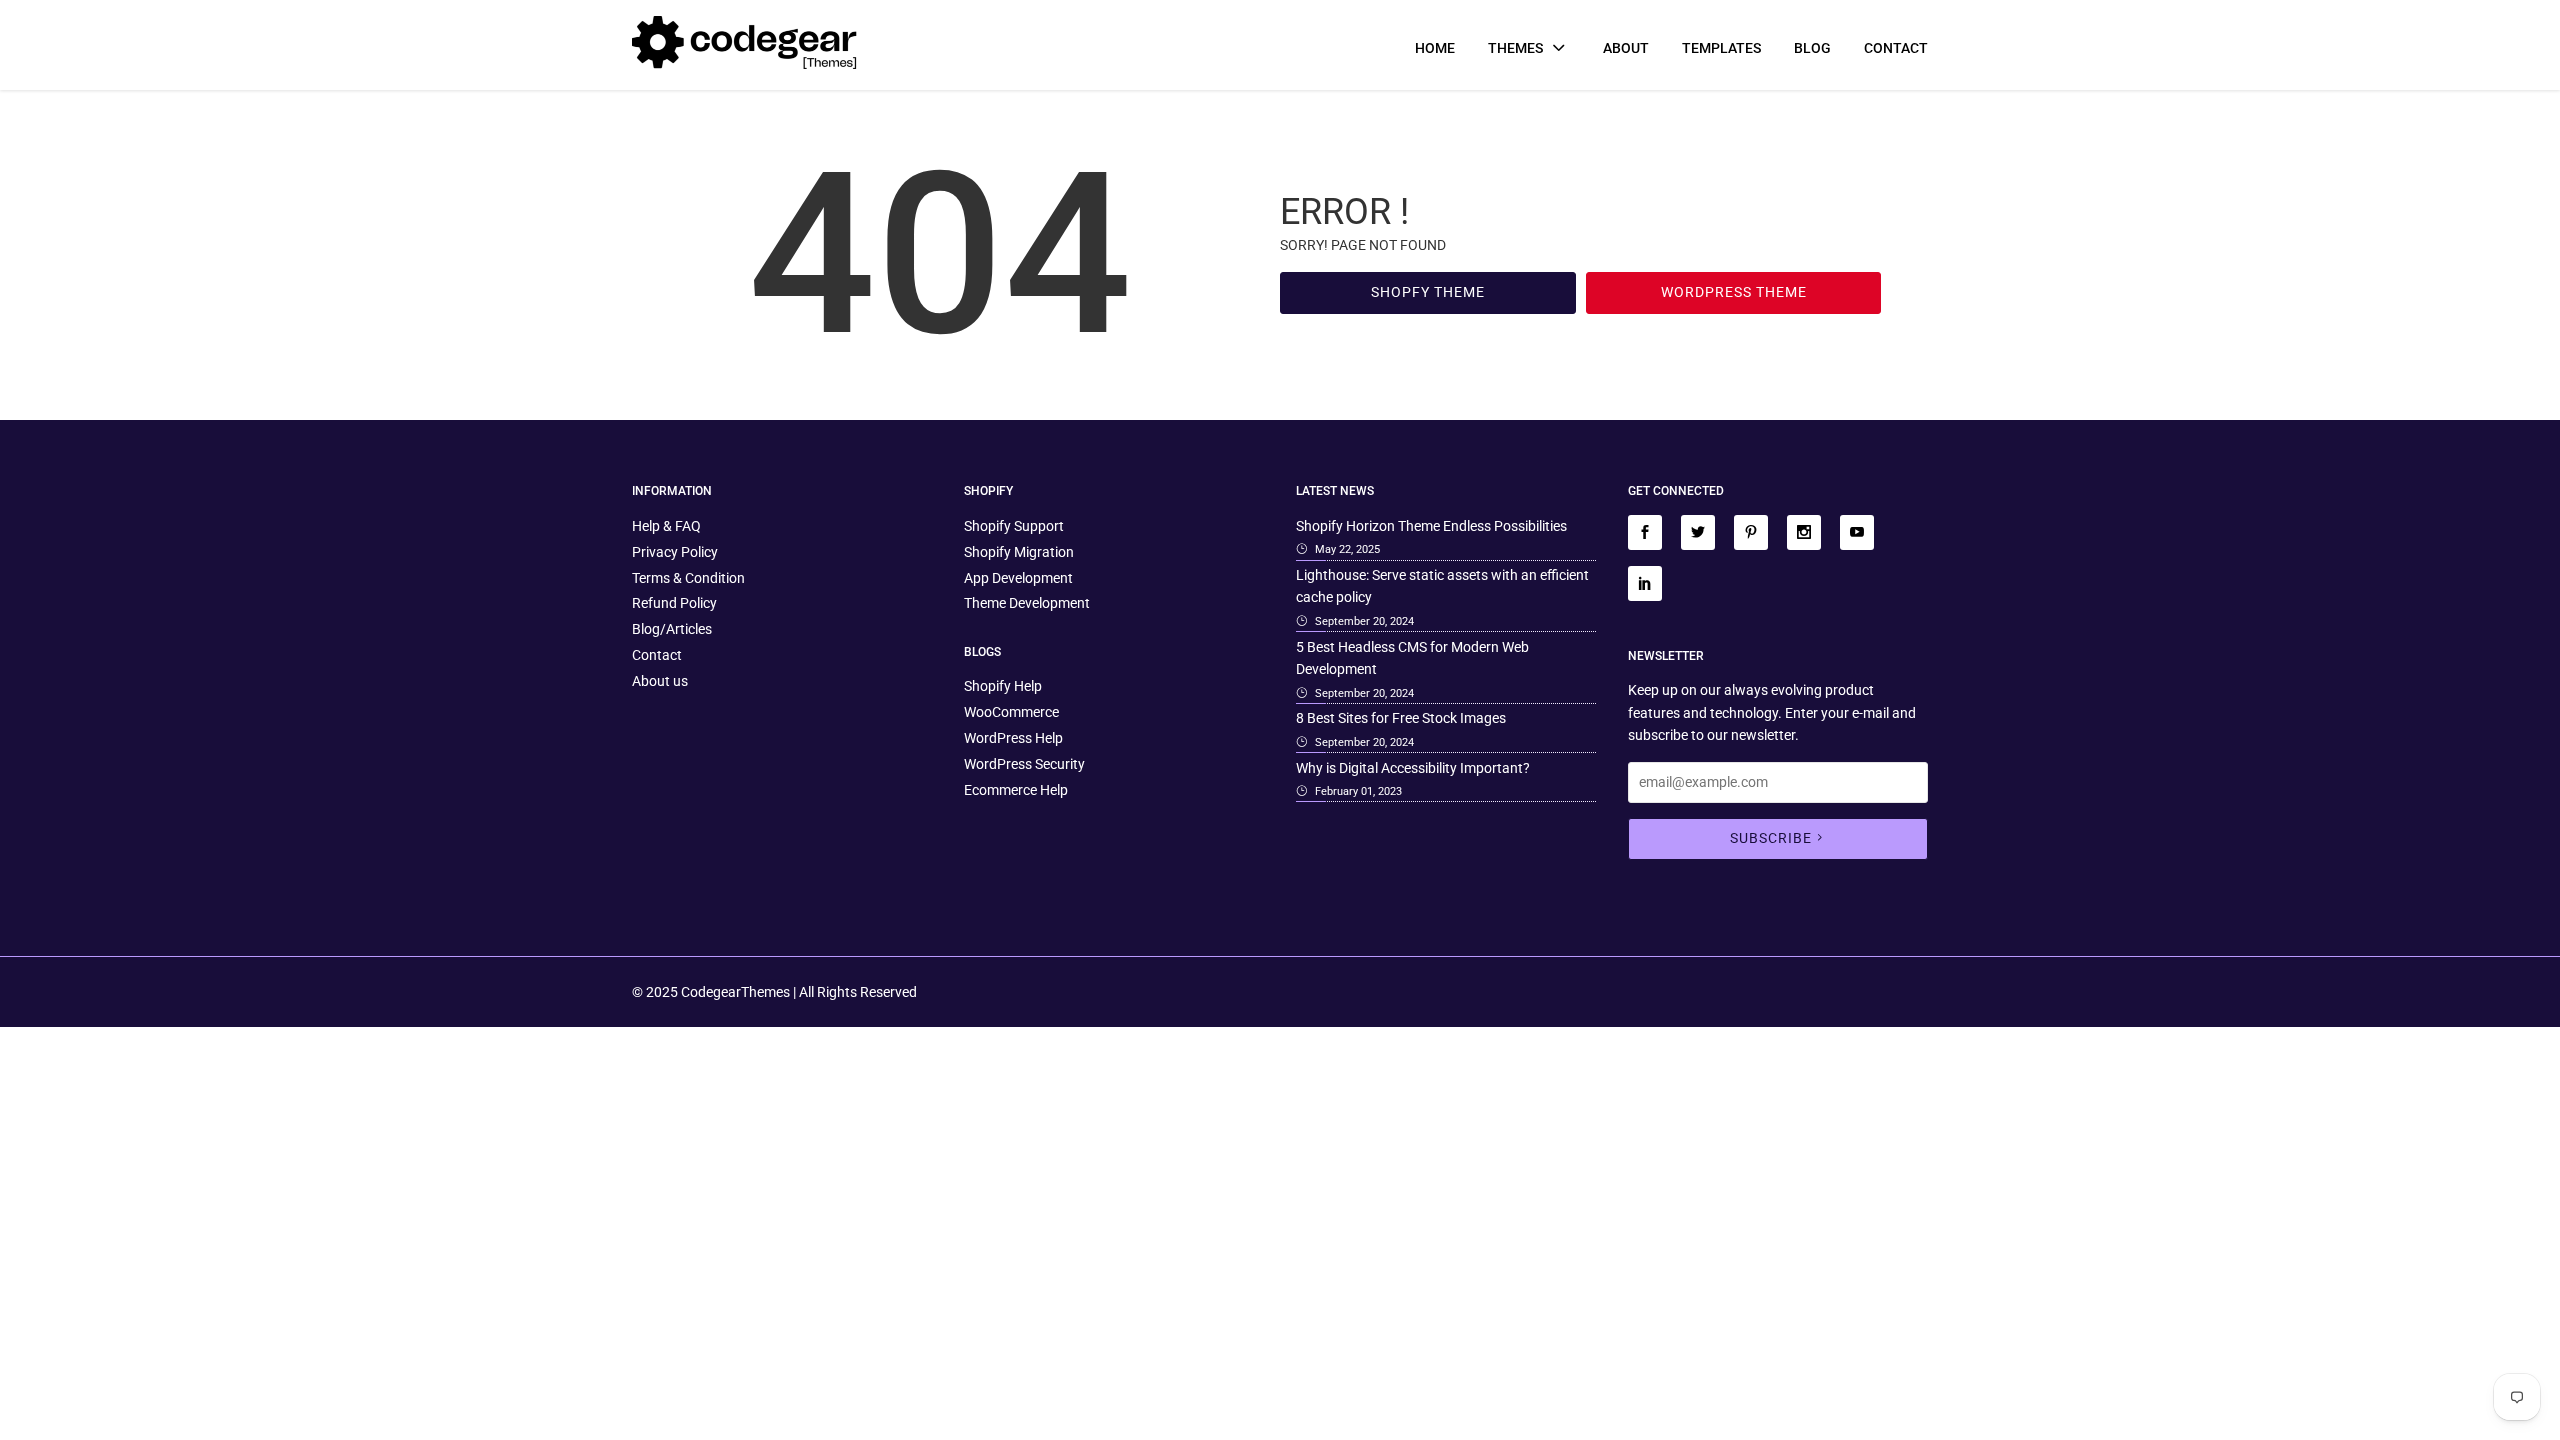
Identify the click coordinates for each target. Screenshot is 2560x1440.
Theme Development (1027, 603)
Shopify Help (1003, 686)
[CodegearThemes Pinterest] (1751, 532)
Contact (1896, 48)
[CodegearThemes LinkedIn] (1645, 583)
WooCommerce (1011, 712)
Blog (1812, 48)
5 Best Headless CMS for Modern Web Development (1412, 658)
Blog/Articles (672, 629)
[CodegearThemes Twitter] (1698, 532)
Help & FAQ (666, 526)
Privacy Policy (675, 552)
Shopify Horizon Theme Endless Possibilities (1431, 526)
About (1626, 48)
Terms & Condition (688, 578)
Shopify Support (1014, 526)
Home (1435, 48)
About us (660, 681)
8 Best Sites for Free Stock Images (1401, 718)
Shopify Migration (1019, 552)
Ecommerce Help (1016, 790)
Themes (1517, 48)
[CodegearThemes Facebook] (1645, 532)
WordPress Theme (1734, 292)
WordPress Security (1024, 764)
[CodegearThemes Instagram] (1804, 532)
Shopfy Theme (1428, 292)
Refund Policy (674, 603)
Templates (1721, 48)
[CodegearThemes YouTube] (1857, 532)
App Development (1018, 578)
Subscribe (1771, 838)
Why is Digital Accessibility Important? (1413, 768)
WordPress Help (1013, 738)
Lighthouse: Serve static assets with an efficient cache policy (1442, 586)
